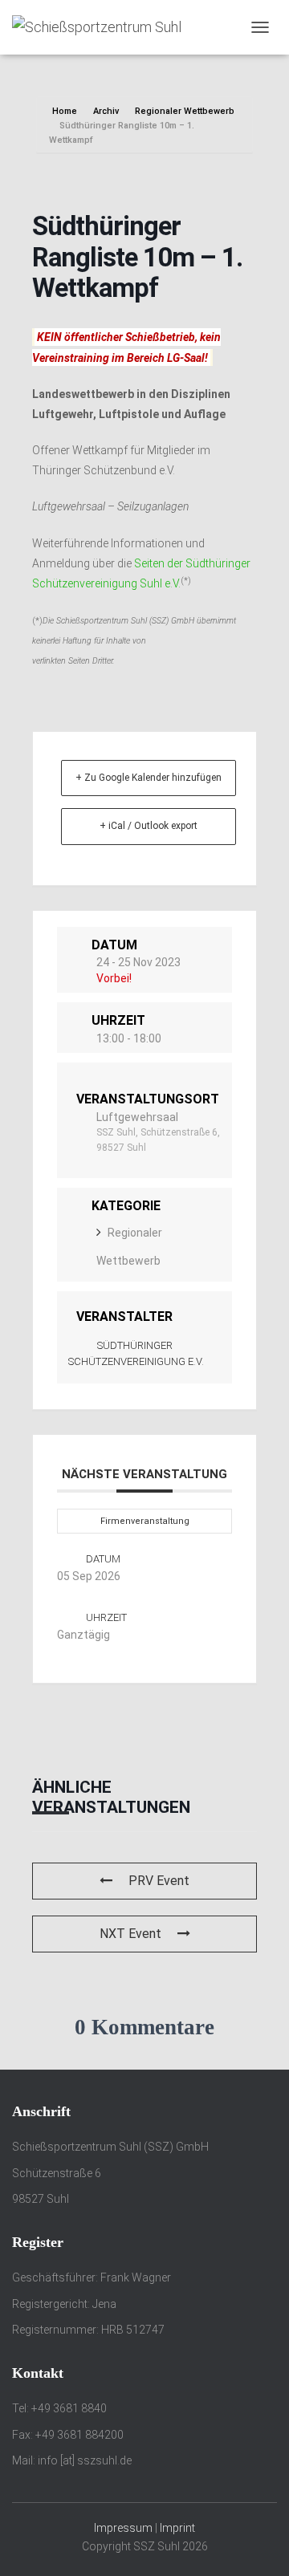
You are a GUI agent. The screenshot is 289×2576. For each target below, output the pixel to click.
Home (66, 111)
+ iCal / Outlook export (149, 826)
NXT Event (130, 1934)
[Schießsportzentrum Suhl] (103, 27)
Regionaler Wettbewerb (185, 111)
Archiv (106, 111)
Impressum (123, 2528)
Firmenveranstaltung (145, 1521)
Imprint (177, 2528)
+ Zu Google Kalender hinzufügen (149, 778)
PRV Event (159, 1881)
